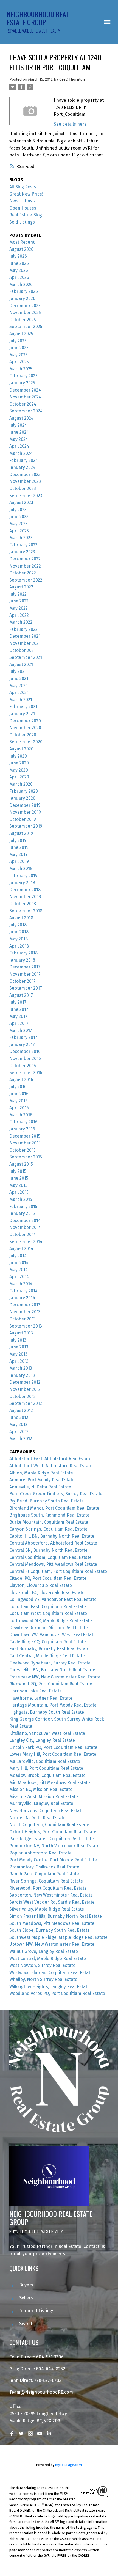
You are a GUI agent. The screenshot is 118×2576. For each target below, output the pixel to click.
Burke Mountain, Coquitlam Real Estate (49, 1522)
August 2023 (21, 503)
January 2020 (22, 798)
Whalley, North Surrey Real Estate (43, 1979)
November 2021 (25, 643)
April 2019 (19, 861)
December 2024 (25, 390)
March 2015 (21, 1199)
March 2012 (21, 1439)
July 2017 (18, 1002)
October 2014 (23, 1235)
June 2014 (19, 1263)
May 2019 (19, 854)
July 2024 (18, 425)
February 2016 (23, 1122)
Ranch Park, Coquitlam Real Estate (44, 1874)
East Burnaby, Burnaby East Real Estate (49, 1649)
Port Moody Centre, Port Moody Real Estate (53, 1860)
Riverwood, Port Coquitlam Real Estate (48, 1888)
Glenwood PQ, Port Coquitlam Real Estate (51, 1684)
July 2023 (18, 510)
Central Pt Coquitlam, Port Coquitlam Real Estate (58, 1571)
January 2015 (22, 1213)
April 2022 (19, 615)
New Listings (22, 201)
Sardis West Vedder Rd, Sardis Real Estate (52, 1902)
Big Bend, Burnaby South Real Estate (47, 1501)
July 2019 (18, 840)
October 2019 (23, 819)
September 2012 (26, 1403)
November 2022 (25, 566)
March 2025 (21, 369)
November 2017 (25, 974)
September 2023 (26, 496)
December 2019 (25, 805)
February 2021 (23, 707)
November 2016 (25, 1059)
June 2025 (19, 348)
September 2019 (26, 826)
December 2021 (25, 636)
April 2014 (19, 1277)
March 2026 (21, 284)
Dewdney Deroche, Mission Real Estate (49, 1628)
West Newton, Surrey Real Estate (42, 1965)
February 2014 (23, 1291)
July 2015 (18, 1171)
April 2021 (19, 693)
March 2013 (21, 1368)
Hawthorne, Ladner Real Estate (41, 1698)
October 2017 (23, 981)
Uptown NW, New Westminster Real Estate (52, 1944)
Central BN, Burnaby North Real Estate (48, 1550)
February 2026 (24, 291)
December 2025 (25, 306)
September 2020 (26, 742)
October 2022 (23, 573)
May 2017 (18, 1016)
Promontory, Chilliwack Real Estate (44, 1867)
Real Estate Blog (26, 215)
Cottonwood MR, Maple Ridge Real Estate (51, 1621)
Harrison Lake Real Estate (36, 1691)
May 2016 (19, 1101)
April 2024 (19, 446)
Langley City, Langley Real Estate (42, 1740)
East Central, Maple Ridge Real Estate (47, 1656)
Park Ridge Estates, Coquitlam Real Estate (52, 1839)
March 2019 (21, 869)
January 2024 (22, 467)
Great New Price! (26, 194)
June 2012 (19, 1417)
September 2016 (26, 1073)
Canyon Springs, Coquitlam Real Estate (48, 1529)
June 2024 (19, 432)
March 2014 (21, 1284)
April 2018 (19, 946)
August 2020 (21, 749)
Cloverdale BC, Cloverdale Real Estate (47, 1593)
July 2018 (18, 925)
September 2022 (26, 580)
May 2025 (19, 355)
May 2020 (19, 770)
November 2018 (25, 897)
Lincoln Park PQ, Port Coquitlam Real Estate (53, 1747)
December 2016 (25, 1051)
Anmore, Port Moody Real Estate (42, 1480)
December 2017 (25, 967)
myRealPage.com (68, 2465)
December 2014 (25, 1220)
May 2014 (19, 1270)
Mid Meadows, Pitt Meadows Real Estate (50, 1783)
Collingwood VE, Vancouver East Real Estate (53, 1599)
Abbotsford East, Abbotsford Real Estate (50, 1459)
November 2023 (25, 481)
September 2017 (26, 988)
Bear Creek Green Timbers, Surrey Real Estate (56, 1494)
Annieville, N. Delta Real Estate (40, 1487)
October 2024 (23, 404)
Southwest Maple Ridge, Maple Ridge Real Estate (58, 1937)
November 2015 (25, 1143)
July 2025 (18, 341)
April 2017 (19, 1023)
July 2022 (18, 594)
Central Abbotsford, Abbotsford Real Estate (53, 1543)
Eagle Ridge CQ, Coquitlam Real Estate (48, 1642)
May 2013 (18, 1354)
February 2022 (23, 629)
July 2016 (18, 1087)
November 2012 (25, 1389)
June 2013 (19, 1347)
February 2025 (23, 376)
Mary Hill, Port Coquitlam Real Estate (46, 1768)
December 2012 (25, 1382)
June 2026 (19, 263)
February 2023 (23, 545)
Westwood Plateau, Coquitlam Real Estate (51, 1973)
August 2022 (21, 587)
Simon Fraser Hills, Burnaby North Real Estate (56, 1916)
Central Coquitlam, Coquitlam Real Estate (50, 1557)
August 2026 (21, 249)
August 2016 (21, 1080)
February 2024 (24, 460)
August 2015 (21, 1164)
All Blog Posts (23, 187)
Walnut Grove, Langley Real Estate (44, 1951)
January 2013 (22, 1375)
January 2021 (22, 714)
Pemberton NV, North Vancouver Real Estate (54, 1846)
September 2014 (26, 1242)
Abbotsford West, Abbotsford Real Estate (51, 1466)
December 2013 (25, 1305)
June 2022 (19, 601)
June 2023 (19, 517)
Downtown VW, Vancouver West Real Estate (53, 1635)
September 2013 (26, 1326)
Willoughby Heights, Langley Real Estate (50, 1987)
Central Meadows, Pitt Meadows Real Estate (53, 1564)
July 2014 (18, 1256)
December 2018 (25, 890)
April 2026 (19, 277)
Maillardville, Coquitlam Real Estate (45, 1761)
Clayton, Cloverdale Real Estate (41, 1585)
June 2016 (19, 1094)
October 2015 (23, 1150)
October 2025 (23, 320)
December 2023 (25, 474)
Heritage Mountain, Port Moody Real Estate (53, 1705)
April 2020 (19, 777)
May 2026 (19, 270)
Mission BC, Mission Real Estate (41, 1789)
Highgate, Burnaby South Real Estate (47, 1712)
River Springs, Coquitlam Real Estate (46, 1881)
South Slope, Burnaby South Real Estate (50, 1930)
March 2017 (21, 1030)
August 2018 (21, 918)
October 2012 (23, 1396)
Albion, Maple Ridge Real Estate (41, 1473)
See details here (70, 124)
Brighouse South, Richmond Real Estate (49, 1515)
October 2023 (23, 488)
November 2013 (25, 1312)
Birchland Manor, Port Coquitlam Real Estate (54, 1508)
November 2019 (25, 812)
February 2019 (23, 876)
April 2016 (19, 1108)
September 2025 (26, 327)
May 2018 (19, 939)
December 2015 (25, 1136)
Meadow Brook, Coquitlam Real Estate (47, 1775)
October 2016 (23, 1066)
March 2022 (21, 622)
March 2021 (21, 700)
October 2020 (23, 735)
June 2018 (19, 932)
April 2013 (19, 1361)
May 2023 (19, 524)
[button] (12, 2434)
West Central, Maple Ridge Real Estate (48, 1959)
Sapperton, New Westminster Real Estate (51, 1895)
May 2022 (19, 608)
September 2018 (26, 911)
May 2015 (18, 1185)
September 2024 (26, 411)
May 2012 (18, 1425)
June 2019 (19, 847)
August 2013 (21, 1333)
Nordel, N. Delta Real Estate (37, 1818)
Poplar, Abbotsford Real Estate (40, 1853)
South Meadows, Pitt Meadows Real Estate (52, 1923)
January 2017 (22, 1045)
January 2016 (22, 1129)
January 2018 (22, 960)
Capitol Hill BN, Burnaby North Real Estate (52, 1536)
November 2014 (25, 1227)
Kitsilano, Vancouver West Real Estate (47, 1733)
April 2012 (19, 1432)
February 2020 (24, 791)
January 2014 (22, 1298)
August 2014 (21, 1249)
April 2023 (19, 531)
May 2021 (18, 686)
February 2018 (23, 953)
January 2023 (22, 552)
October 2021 (23, 650)
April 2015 (19, 1192)
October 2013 (23, 1319)
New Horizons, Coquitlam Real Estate (47, 1811)
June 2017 (19, 1009)
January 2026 (22, 298)
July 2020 (18, 756)
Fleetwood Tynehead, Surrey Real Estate (50, 1663)
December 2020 (25, 721)
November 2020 (25, 728)
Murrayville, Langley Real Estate (41, 1803)
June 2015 (19, 1178)
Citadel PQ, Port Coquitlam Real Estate (48, 1578)
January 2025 (22, 383)
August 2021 (21, 664)
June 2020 (19, 763)
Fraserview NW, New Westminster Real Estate (55, 1677)
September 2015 (26, 1157)
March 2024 (21, 453)
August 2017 (21, 995)
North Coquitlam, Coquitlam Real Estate (49, 1825)
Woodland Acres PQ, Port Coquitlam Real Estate (57, 1993)
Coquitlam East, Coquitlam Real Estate (48, 1607)
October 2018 (23, 904)
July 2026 (18, 256)
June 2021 (19, 679)
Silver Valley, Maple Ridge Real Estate (47, 1909)
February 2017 (23, 1037)
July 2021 (18, 671)
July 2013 (18, 1340)
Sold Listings (22, 222)
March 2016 (21, 1115)
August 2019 (21, 833)
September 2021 (26, 657)
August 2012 (21, 1411)
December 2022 (25, 559)
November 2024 (25, 397)
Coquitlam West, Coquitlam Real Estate (48, 1613)
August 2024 (21, 418)
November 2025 (25, 313)
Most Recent (22, 242)
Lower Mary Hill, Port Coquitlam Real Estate (53, 1754)
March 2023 (21, 538)
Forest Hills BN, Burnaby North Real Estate (52, 1670)
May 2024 (19, 439)
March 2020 (21, 784)
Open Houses (23, 208)
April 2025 (19, 362)
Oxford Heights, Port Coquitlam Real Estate (53, 1832)
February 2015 (23, 1206)
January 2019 (22, 883)
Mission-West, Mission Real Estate (44, 1797)
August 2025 (21, 334)
